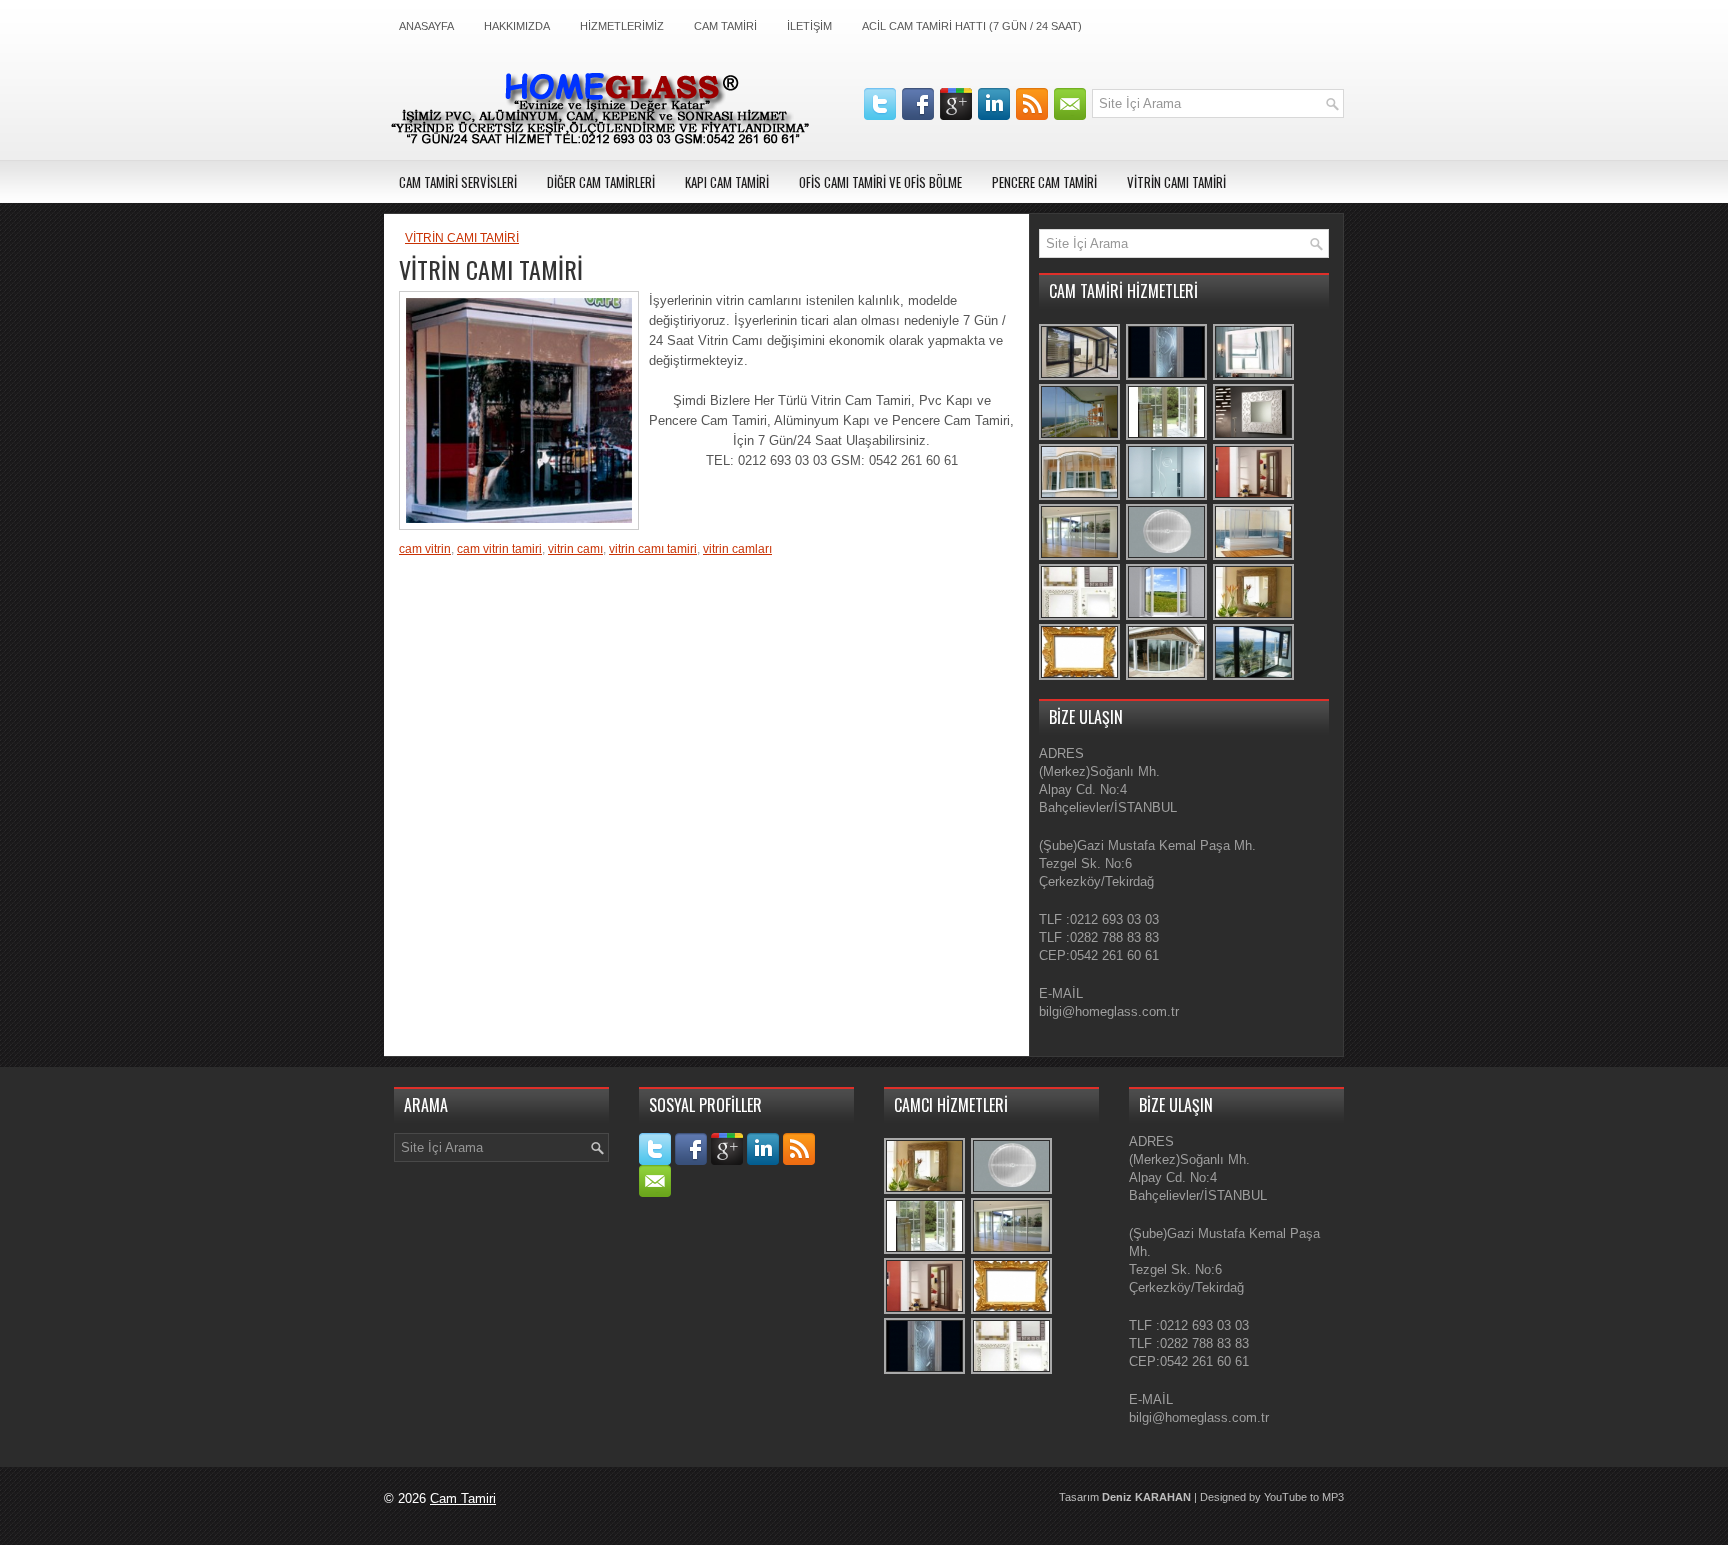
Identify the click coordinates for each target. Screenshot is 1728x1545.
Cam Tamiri (463, 1498)
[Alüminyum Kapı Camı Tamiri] (1167, 677)
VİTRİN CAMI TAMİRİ (1176, 182)
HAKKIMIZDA (517, 26)
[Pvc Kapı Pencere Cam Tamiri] (1167, 437)
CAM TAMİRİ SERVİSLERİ (458, 182)
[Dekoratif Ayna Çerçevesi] (1254, 377)
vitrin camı (575, 549)
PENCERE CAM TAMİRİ (1044, 182)
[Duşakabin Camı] (1254, 557)
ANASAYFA (426, 26)
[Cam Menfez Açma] (1167, 557)
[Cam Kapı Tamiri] (1167, 497)
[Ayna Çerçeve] (1254, 437)
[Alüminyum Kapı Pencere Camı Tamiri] (1080, 377)
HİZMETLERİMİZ (622, 26)
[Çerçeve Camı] (1080, 677)
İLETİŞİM (809, 26)
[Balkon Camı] (1080, 437)
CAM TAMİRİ (725, 26)
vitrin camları (737, 549)
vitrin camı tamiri (653, 549)
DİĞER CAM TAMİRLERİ (601, 182)
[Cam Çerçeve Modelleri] (1080, 617)
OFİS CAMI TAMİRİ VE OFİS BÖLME (880, 182)
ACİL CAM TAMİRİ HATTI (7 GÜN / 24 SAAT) (972, 26)
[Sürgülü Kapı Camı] (1080, 557)
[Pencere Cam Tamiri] (1167, 617)
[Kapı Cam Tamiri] (1167, 377)
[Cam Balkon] (1080, 497)
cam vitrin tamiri (499, 549)
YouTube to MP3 (1304, 1497)
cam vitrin (425, 549)
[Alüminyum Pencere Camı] (1254, 677)
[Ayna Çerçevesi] (1254, 617)
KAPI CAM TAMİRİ (727, 182)
